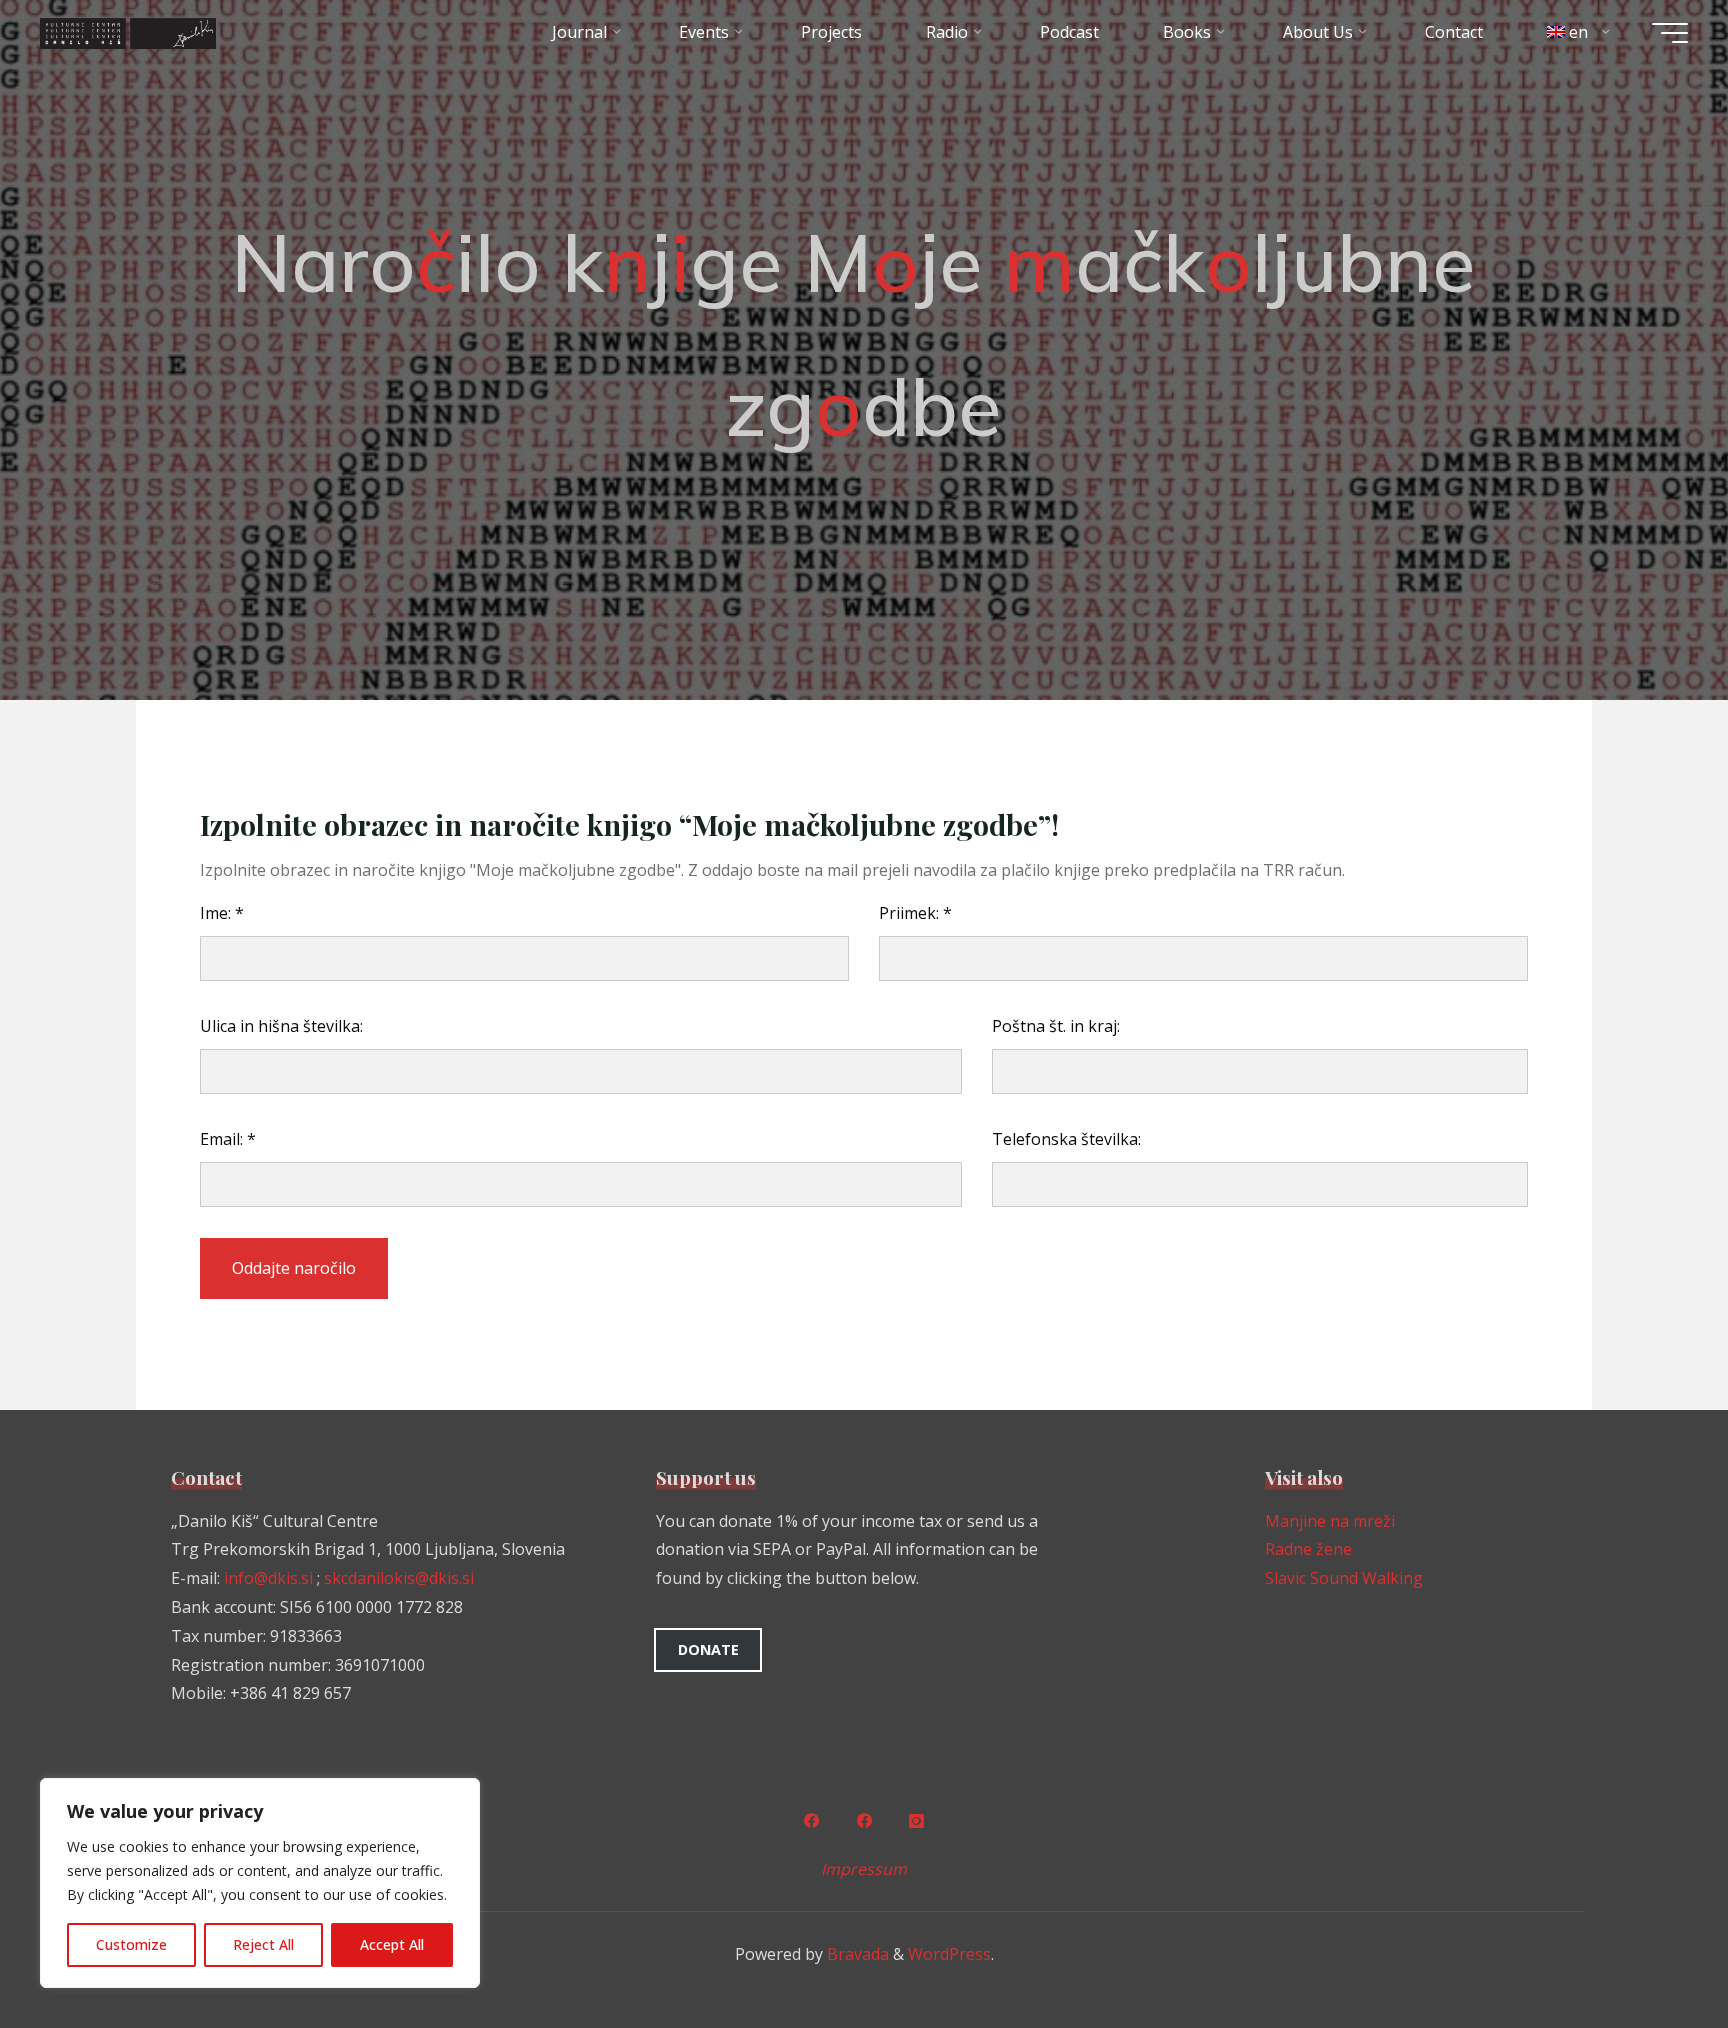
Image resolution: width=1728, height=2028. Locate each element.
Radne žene (1308, 1549)
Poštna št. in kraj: (1056, 1026)
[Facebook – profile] (811, 1821)
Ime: (222, 913)
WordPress (949, 1954)
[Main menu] (1670, 33)
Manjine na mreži (1330, 1521)
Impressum (864, 1869)
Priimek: (915, 913)
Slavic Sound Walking (1344, 1578)
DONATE (708, 1649)
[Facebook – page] (864, 1821)
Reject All (263, 1944)
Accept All (392, 1944)
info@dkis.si (268, 1578)
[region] (260, 1883)
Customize (131, 1944)
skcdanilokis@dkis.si (399, 1578)
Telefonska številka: (1066, 1139)
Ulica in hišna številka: (281, 1026)
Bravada (856, 1954)
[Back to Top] (1650, 1950)
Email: (228, 1139)
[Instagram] (917, 1821)
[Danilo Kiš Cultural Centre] (128, 32)
